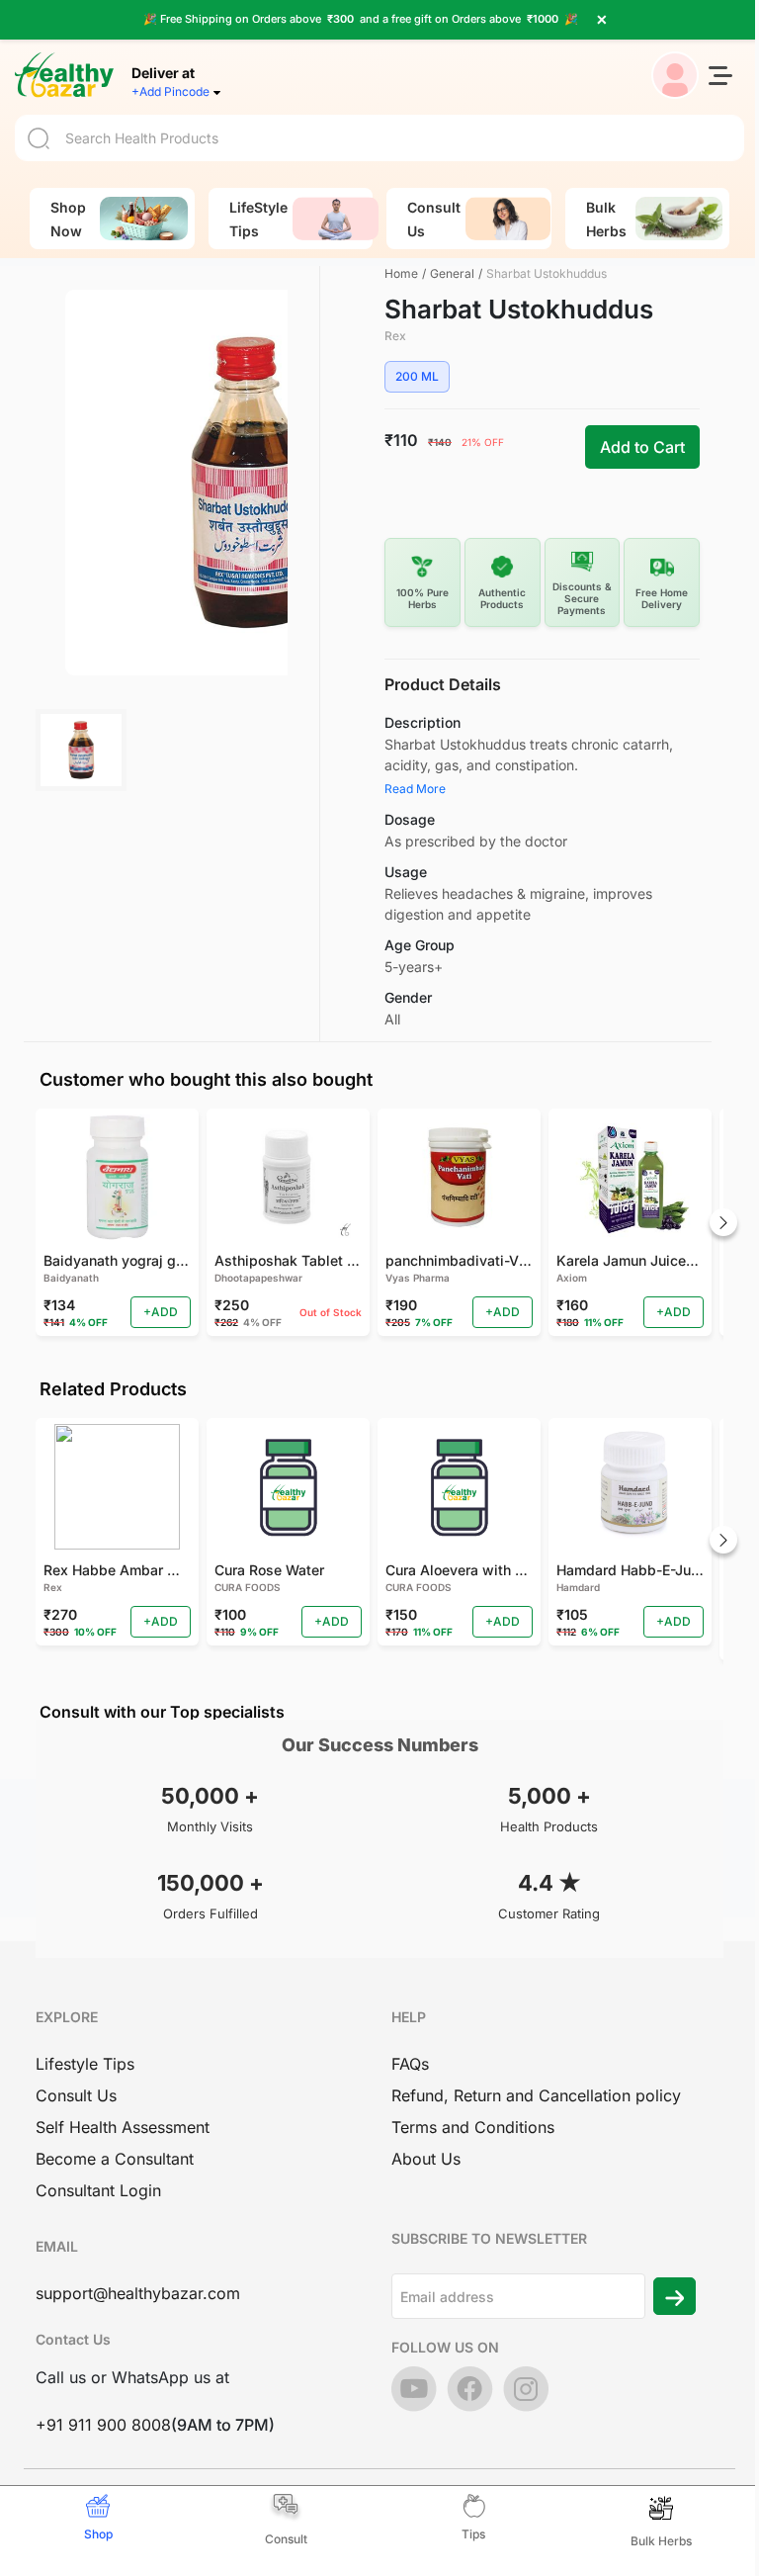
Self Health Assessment (123, 2127)
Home (401, 273)
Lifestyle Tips (85, 2064)
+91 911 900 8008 (103, 2425)
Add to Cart (642, 447)
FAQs (410, 2064)
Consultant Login (98, 2190)
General (452, 273)
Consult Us (76, 2095)
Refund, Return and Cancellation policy (536, 2095)
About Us (426, 2159)
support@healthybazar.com (138, 2293)
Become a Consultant (115, 2159)
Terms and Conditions (473, 2127)
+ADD (161, 1312)
